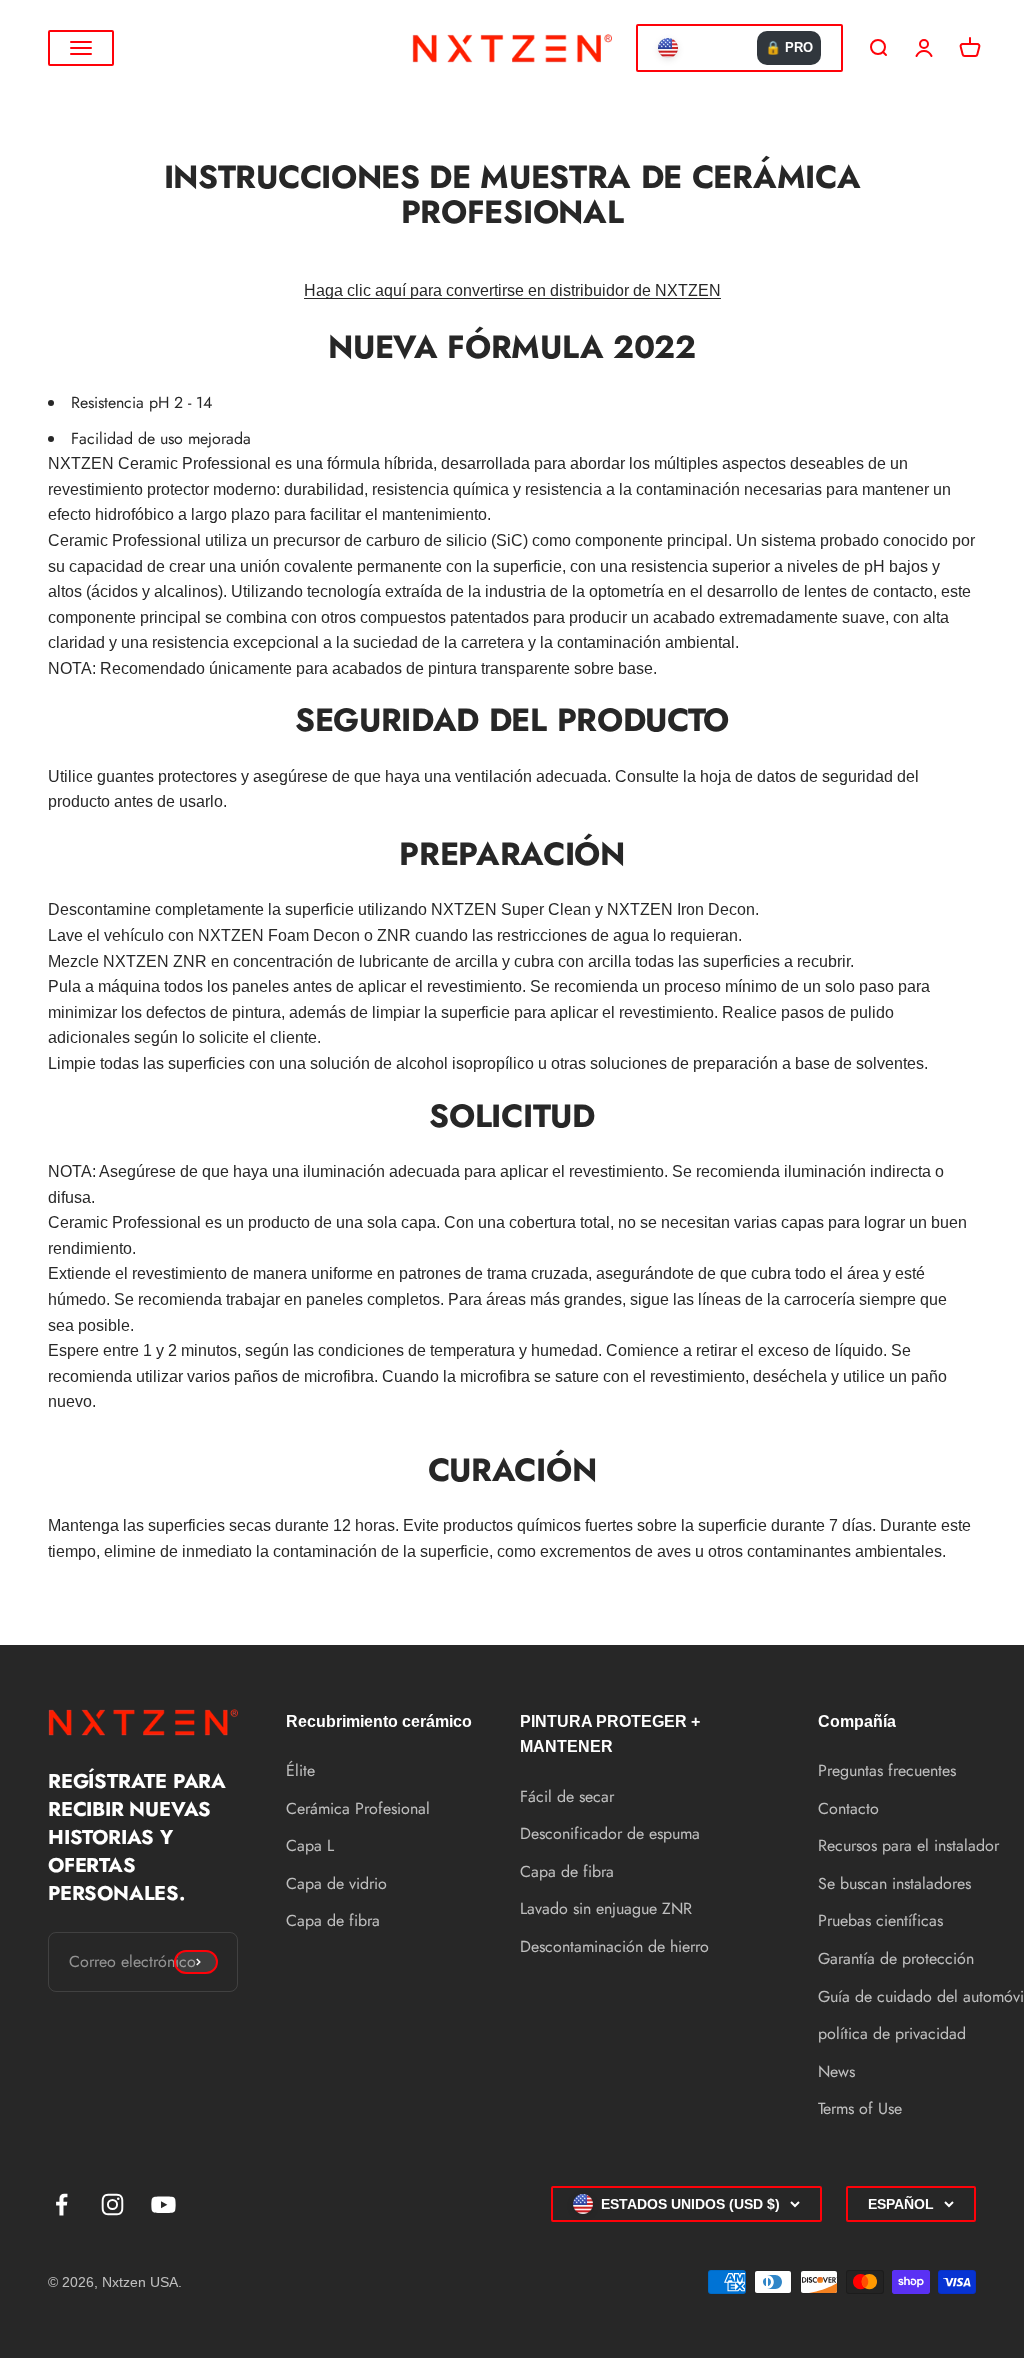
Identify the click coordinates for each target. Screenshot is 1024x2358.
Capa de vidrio (336, 1883)
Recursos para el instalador (908, 1845)
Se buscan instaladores (894, 1883)
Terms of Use (860, 2108)
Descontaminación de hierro (614, 1946)
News (836, 2071)
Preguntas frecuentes (887, 1770)
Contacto (848, 1808)
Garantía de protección (896, 1958)
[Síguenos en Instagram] (112, 2204)
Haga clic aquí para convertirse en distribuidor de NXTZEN (512, 290)
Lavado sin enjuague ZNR (606, 1908)
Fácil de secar (567, 1796)
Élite (300, 1770)
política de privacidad (892, 2033)
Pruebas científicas (880, 1920)
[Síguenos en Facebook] (61, 2204)
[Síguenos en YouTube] (163, 2204)
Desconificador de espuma (610, 1833)
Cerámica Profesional (358, 1808)
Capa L (310, 1845)
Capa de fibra (333, 1920)
